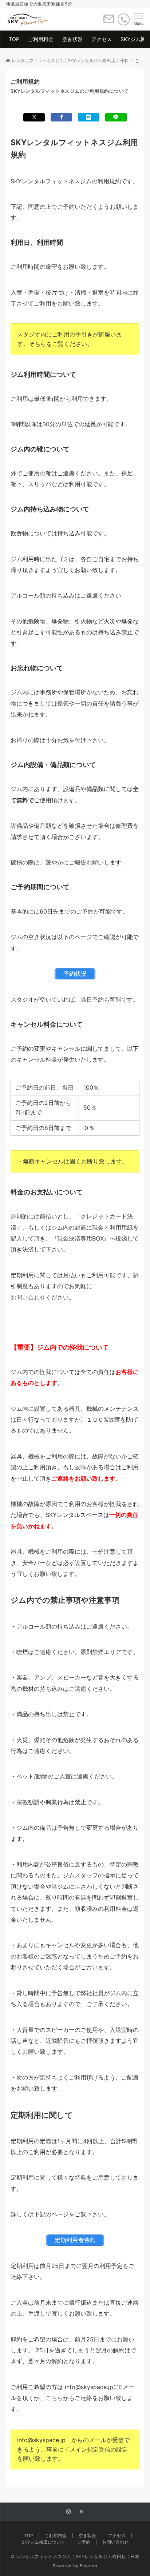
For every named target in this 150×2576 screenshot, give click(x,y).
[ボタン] (109, 22)
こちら (54, 2398)
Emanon (89, 2566)
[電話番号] (124, 19)
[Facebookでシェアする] (61, 117)
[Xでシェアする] (34, 117)
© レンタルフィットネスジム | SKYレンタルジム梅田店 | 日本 (75, 2557)
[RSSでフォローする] (82, 2512)
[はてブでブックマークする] (89, 117)
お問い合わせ (28, 1297)
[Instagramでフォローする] (68, 2512)
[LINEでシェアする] (116, 117)
